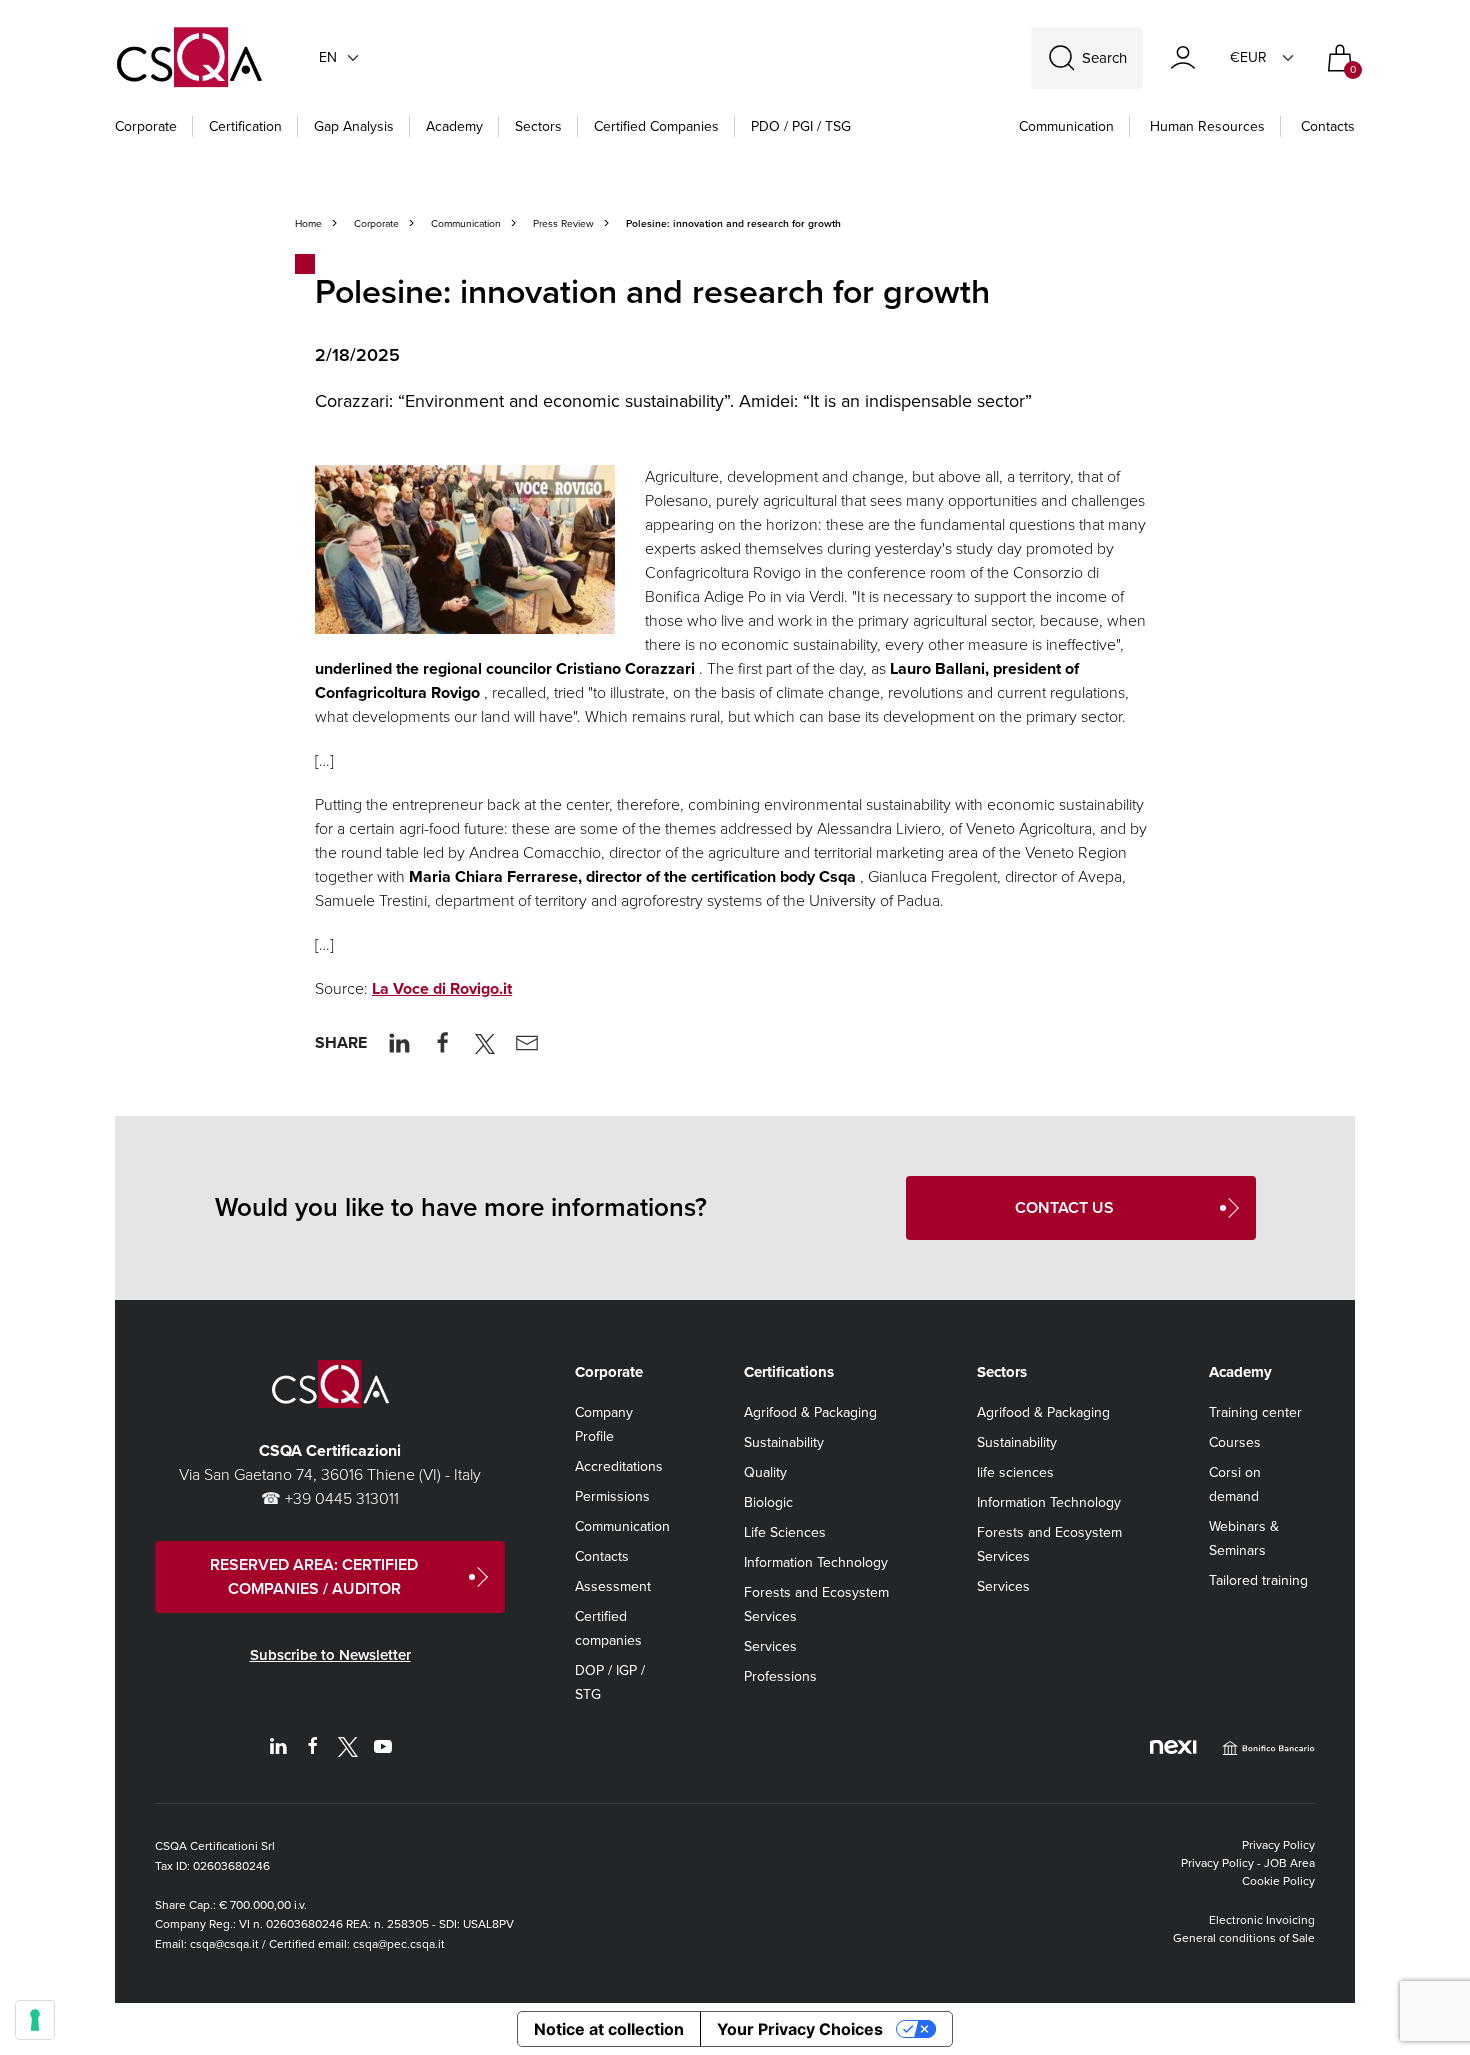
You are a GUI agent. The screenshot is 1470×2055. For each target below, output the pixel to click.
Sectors (538, 126)
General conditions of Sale (1244, 1938)
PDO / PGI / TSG (801, 126)
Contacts (1328, 126)
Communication (1066, 126)
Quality (765, 1472)
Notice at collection (609, 2029)
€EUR (1248, 57)
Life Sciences (785, 1532)
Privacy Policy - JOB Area (1248, 1863)
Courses (1235, 1442)
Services (770, 1646)
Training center (1255, 1412)
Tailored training (1258, 1580)
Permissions (612, 1496)
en (328, 57)
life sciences (1015, 1472)
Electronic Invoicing (1262, 1920)
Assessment (613, 1586)
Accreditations (619, 1466)
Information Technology (816, 1562)
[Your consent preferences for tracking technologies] (35, 2020)
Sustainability (784, 1442)
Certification (245, 126)
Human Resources (1207, 126)
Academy (454, 126)
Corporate (146, 126)
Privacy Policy (1278, 1845)
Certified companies (656, 126)
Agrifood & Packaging (810, 1412)
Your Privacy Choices (800, 2029)
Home (308, 223)
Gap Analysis (354, 126)
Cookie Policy (1278, 1881)
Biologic (768, 1502)
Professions (780, 1676)
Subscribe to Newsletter (330, 1655)
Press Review (563, 223)
